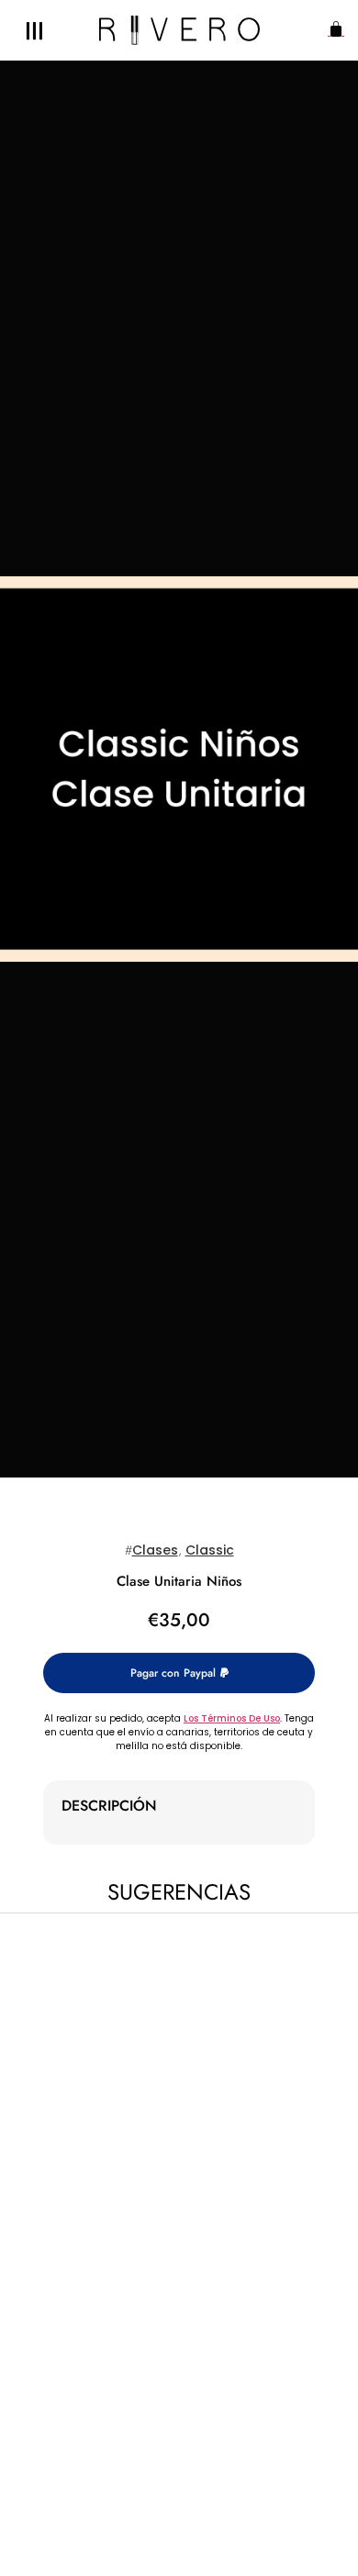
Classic (210, 1550)
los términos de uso (232, 1718)
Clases (155, 1550)
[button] (332, 31)
